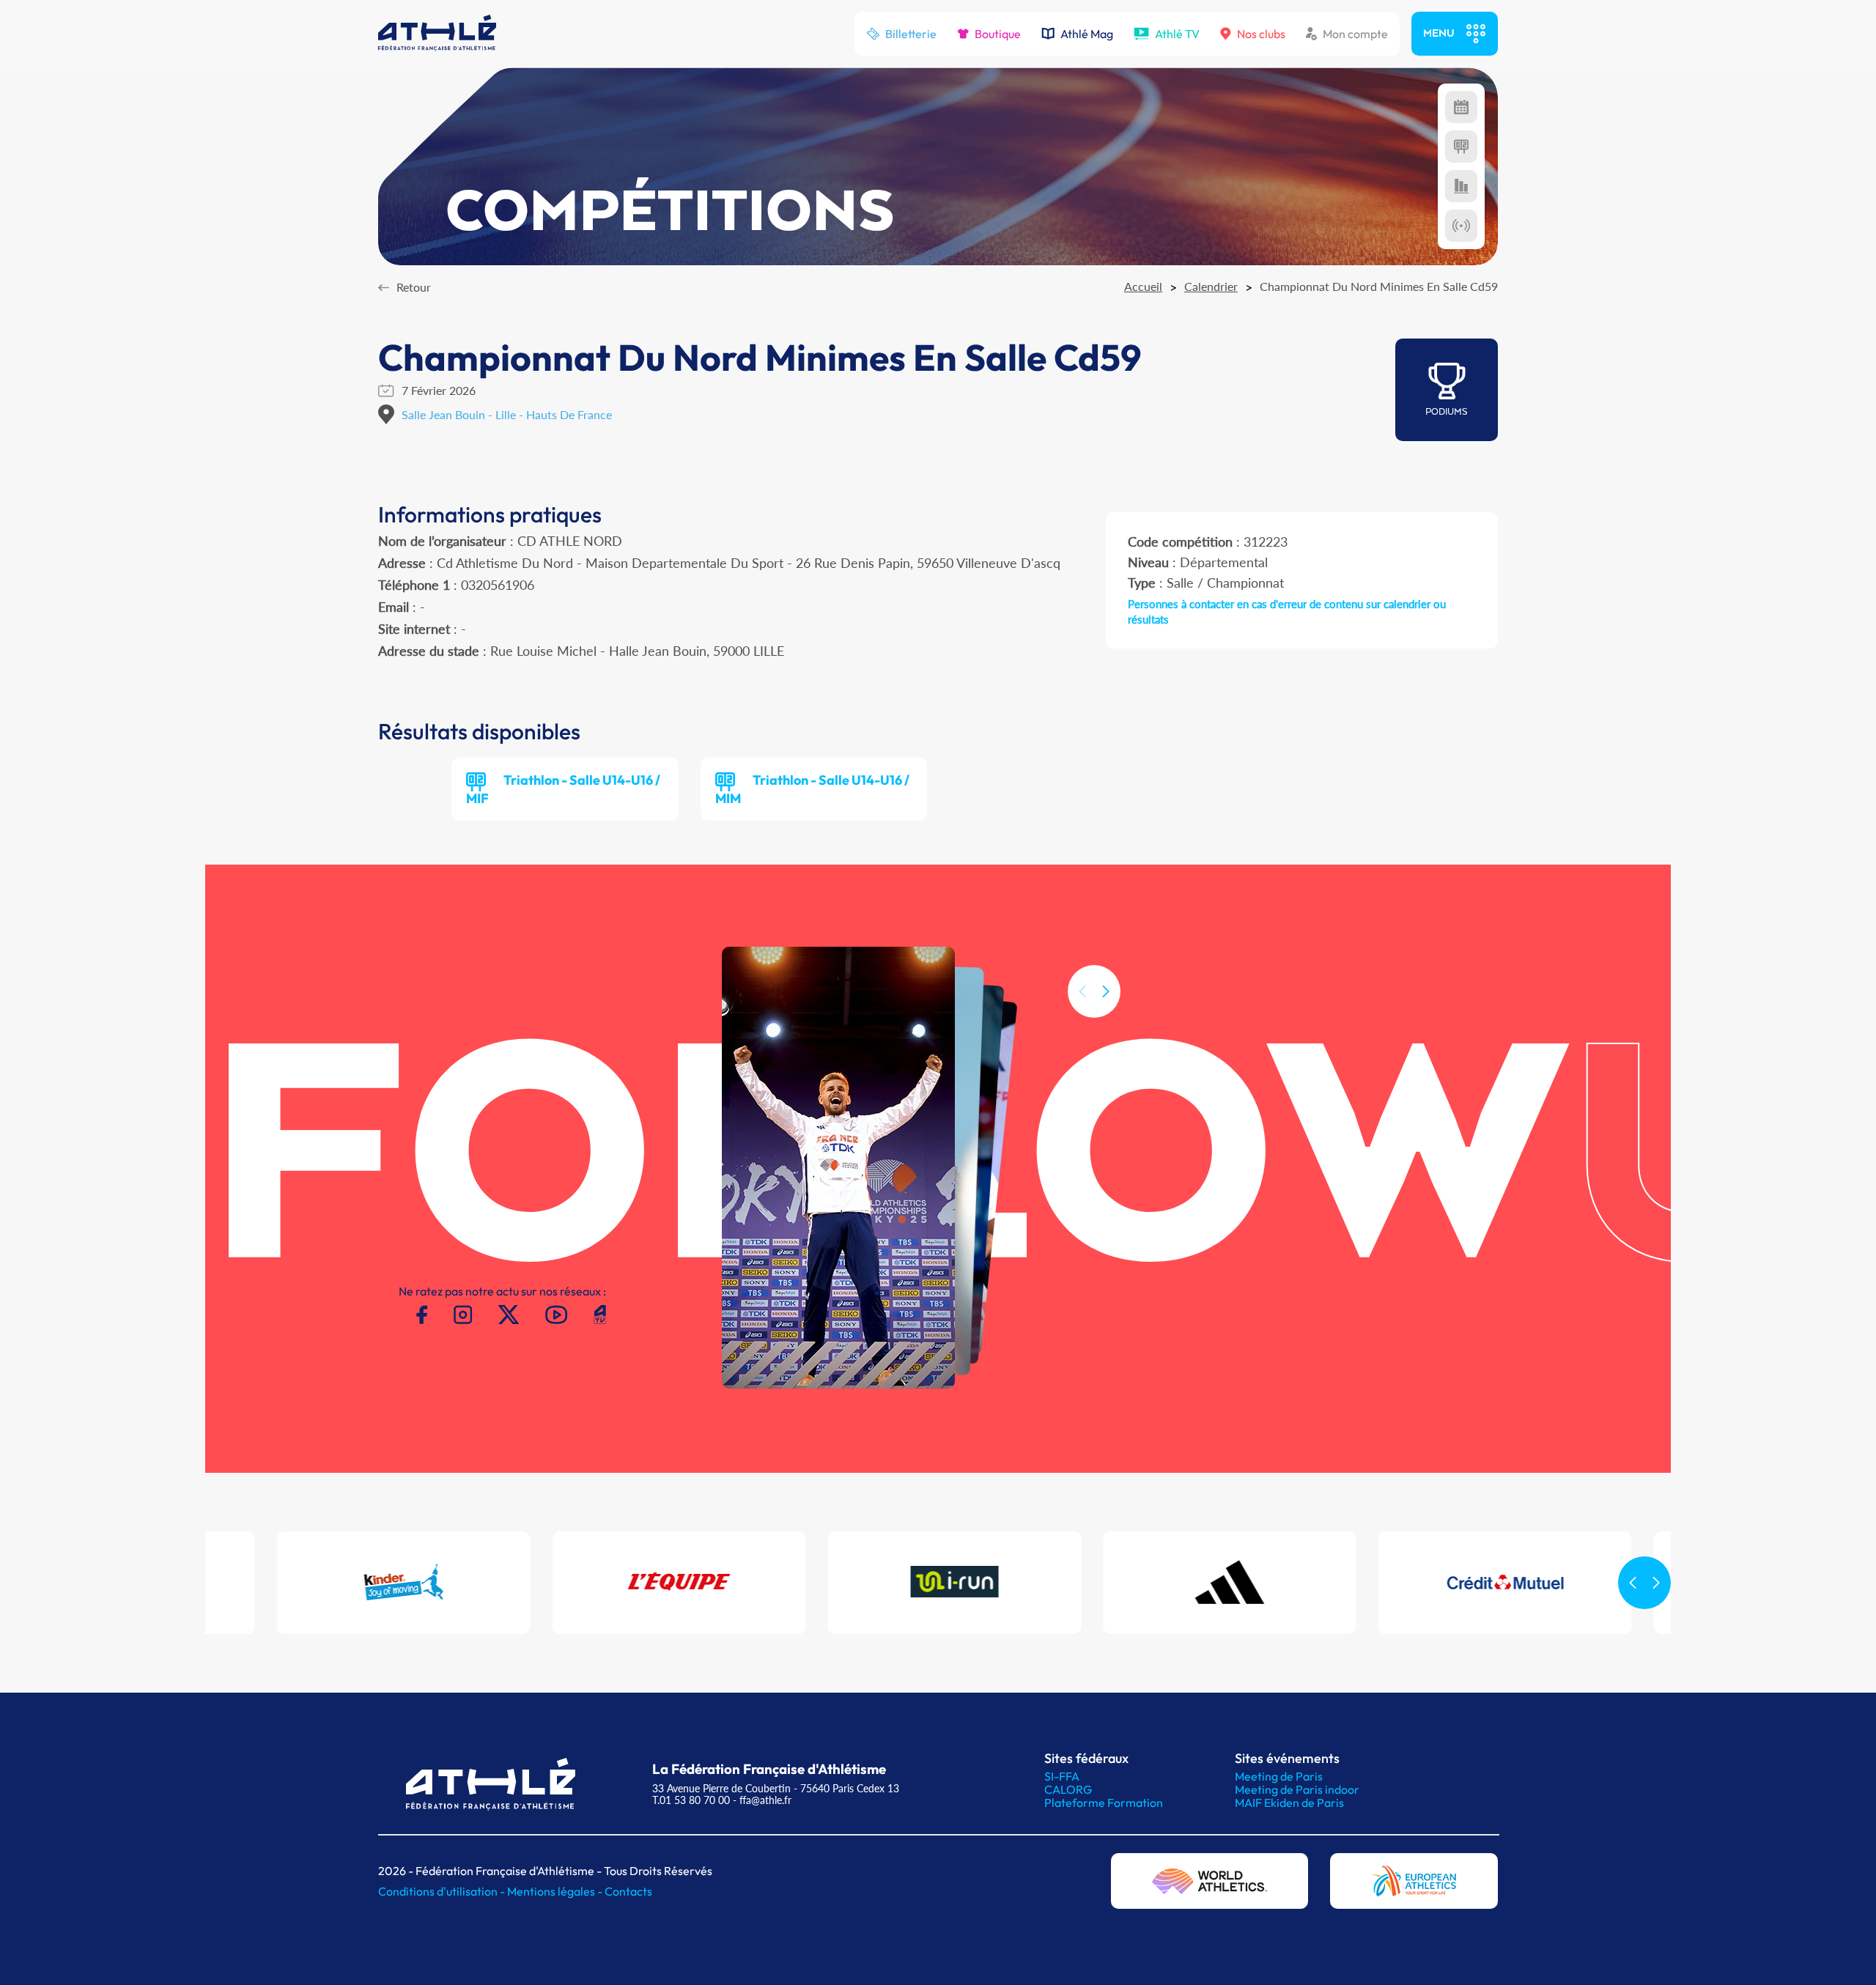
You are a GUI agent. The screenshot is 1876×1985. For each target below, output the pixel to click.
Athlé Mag (1087, 34)
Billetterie (911, 34)
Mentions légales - (556, 1891)
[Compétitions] (1461, 107)
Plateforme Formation (1104, 1803)
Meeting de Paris (1279, 1776)
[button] (1106, 991)
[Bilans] (1461, 186)
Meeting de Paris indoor (1297, 1789)
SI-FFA (1062, 1776)
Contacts (628, 1891)
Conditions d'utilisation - (443, 1891)
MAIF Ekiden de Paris (1289, 1803)
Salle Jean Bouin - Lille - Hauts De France (507, 414)
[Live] (1461, 226)
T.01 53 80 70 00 (691, 1800)
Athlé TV (1177, 34)
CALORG (1068, 1789)
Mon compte (1355, 34)
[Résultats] (1461, 147)
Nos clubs (1261, 34)
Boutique (998, 34)
